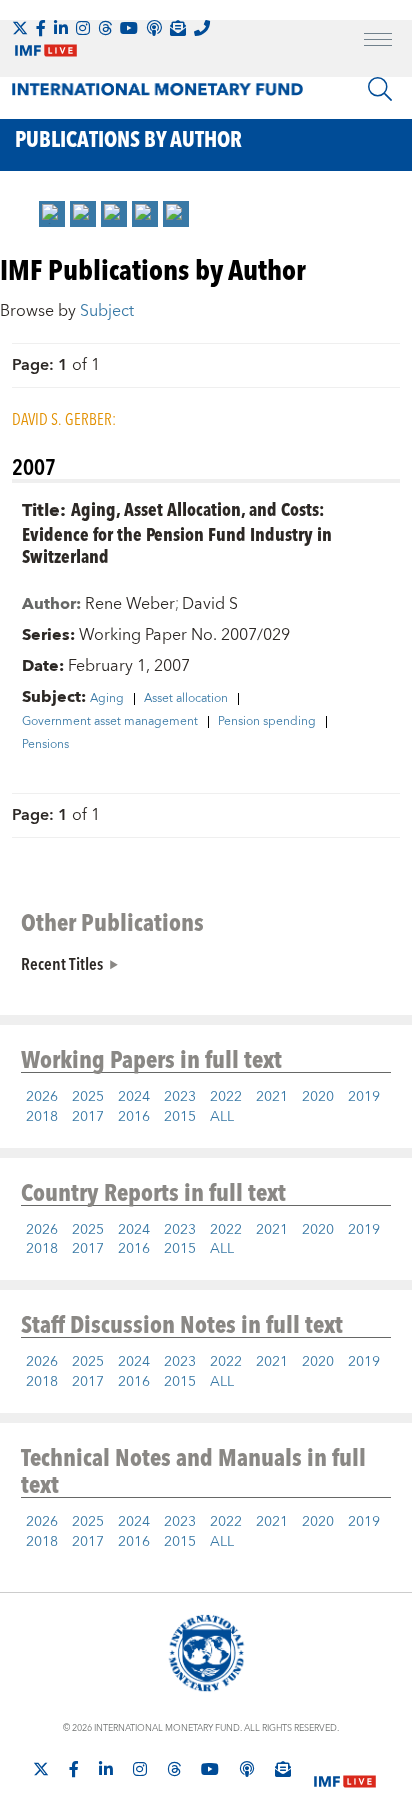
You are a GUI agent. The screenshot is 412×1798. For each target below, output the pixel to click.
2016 (134, 1117)
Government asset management (110, 722)
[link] (52, 214)
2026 (42, 1097)
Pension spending (267, 722)
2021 (272, 1097)
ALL (222, 1117)
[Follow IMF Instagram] (83, 28)
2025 (88, 1097)
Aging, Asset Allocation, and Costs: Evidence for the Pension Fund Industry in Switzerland (177, 532)
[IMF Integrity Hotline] (202, 28)
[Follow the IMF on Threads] (105, 28)
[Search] (380, 89)
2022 (226, 1097)
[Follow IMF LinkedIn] (61, 28)
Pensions (45, 745)
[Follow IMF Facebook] (41, 28)
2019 (364, 1097)
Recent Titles (62, 963)
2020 (318, 1097)
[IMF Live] (345, 1770)
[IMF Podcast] (154, 28)
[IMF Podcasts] (247, 1769)
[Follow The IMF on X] (20, 28)
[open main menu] (378, 42)
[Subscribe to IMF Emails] (178, 28)
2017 (88, 1117)
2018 (42, 1117)
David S (210, 604)
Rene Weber (130, 604)
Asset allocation (186, 699)
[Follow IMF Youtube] (129, 28)
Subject (107, 311)
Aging (107, 699)
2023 (180, 1097)
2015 (180, 1117)
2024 (134, 1097)
